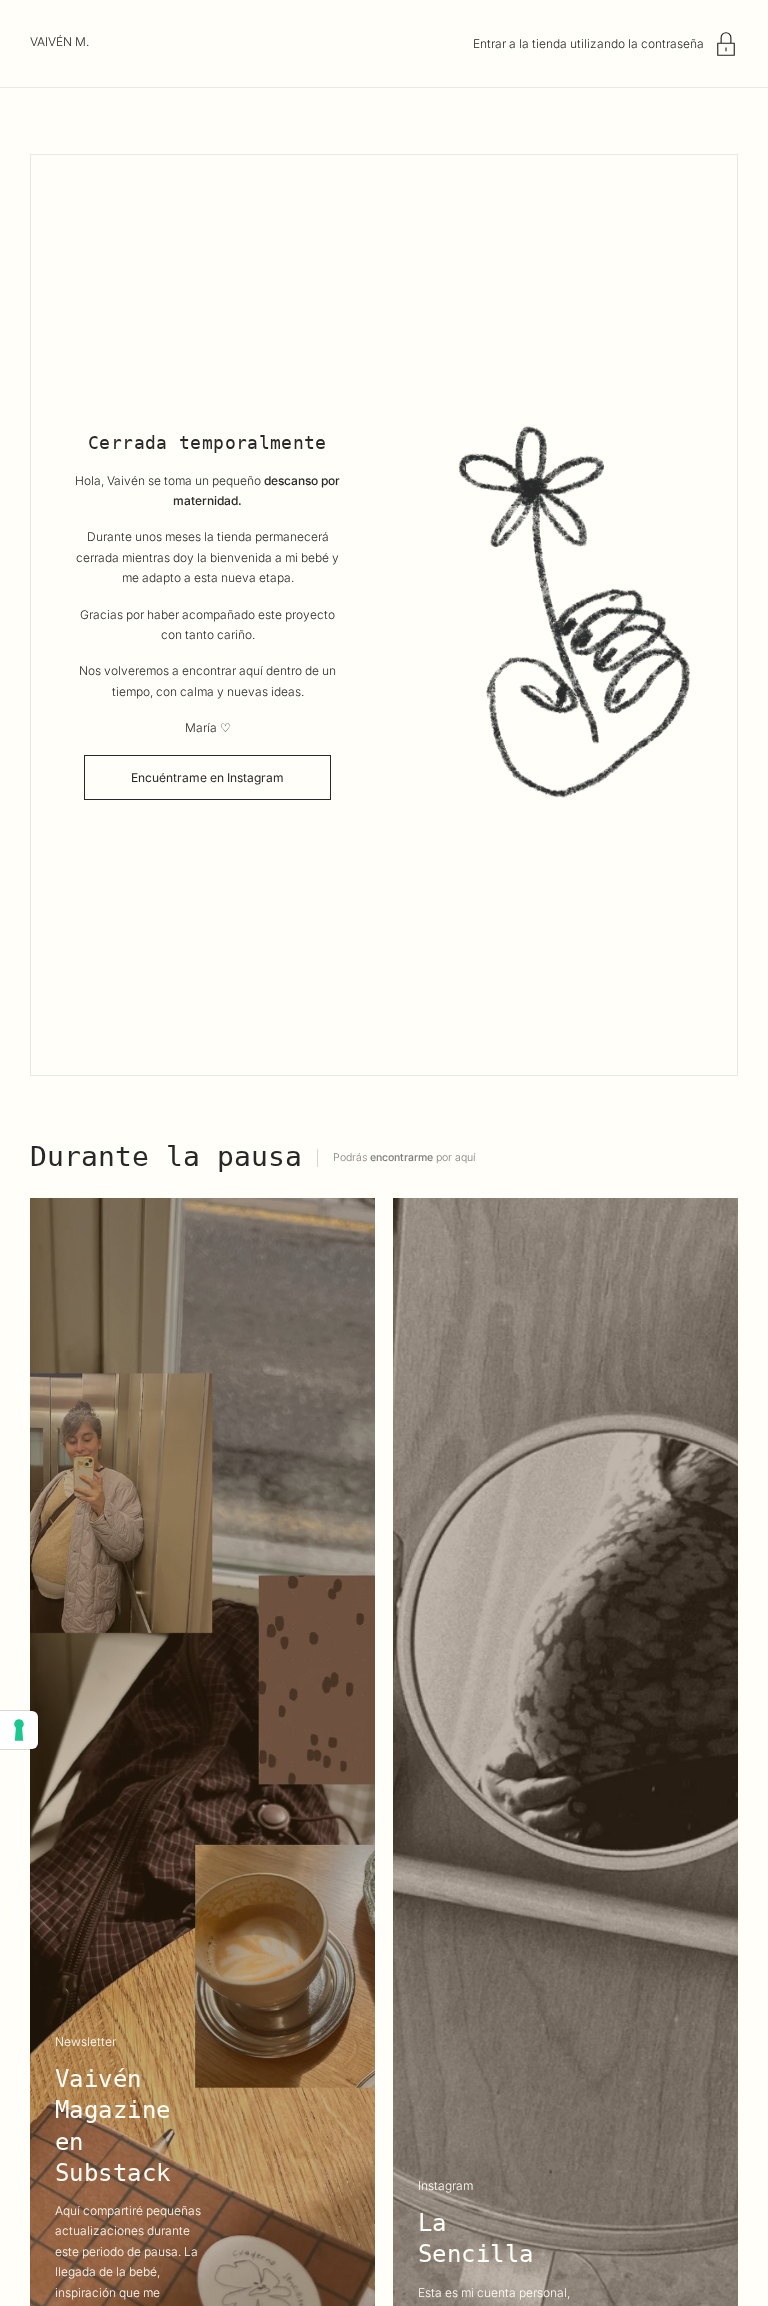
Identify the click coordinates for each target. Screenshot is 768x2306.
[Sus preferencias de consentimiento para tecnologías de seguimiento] (19, 1730)
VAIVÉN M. (59, 41)
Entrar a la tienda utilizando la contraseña (588, 43)
